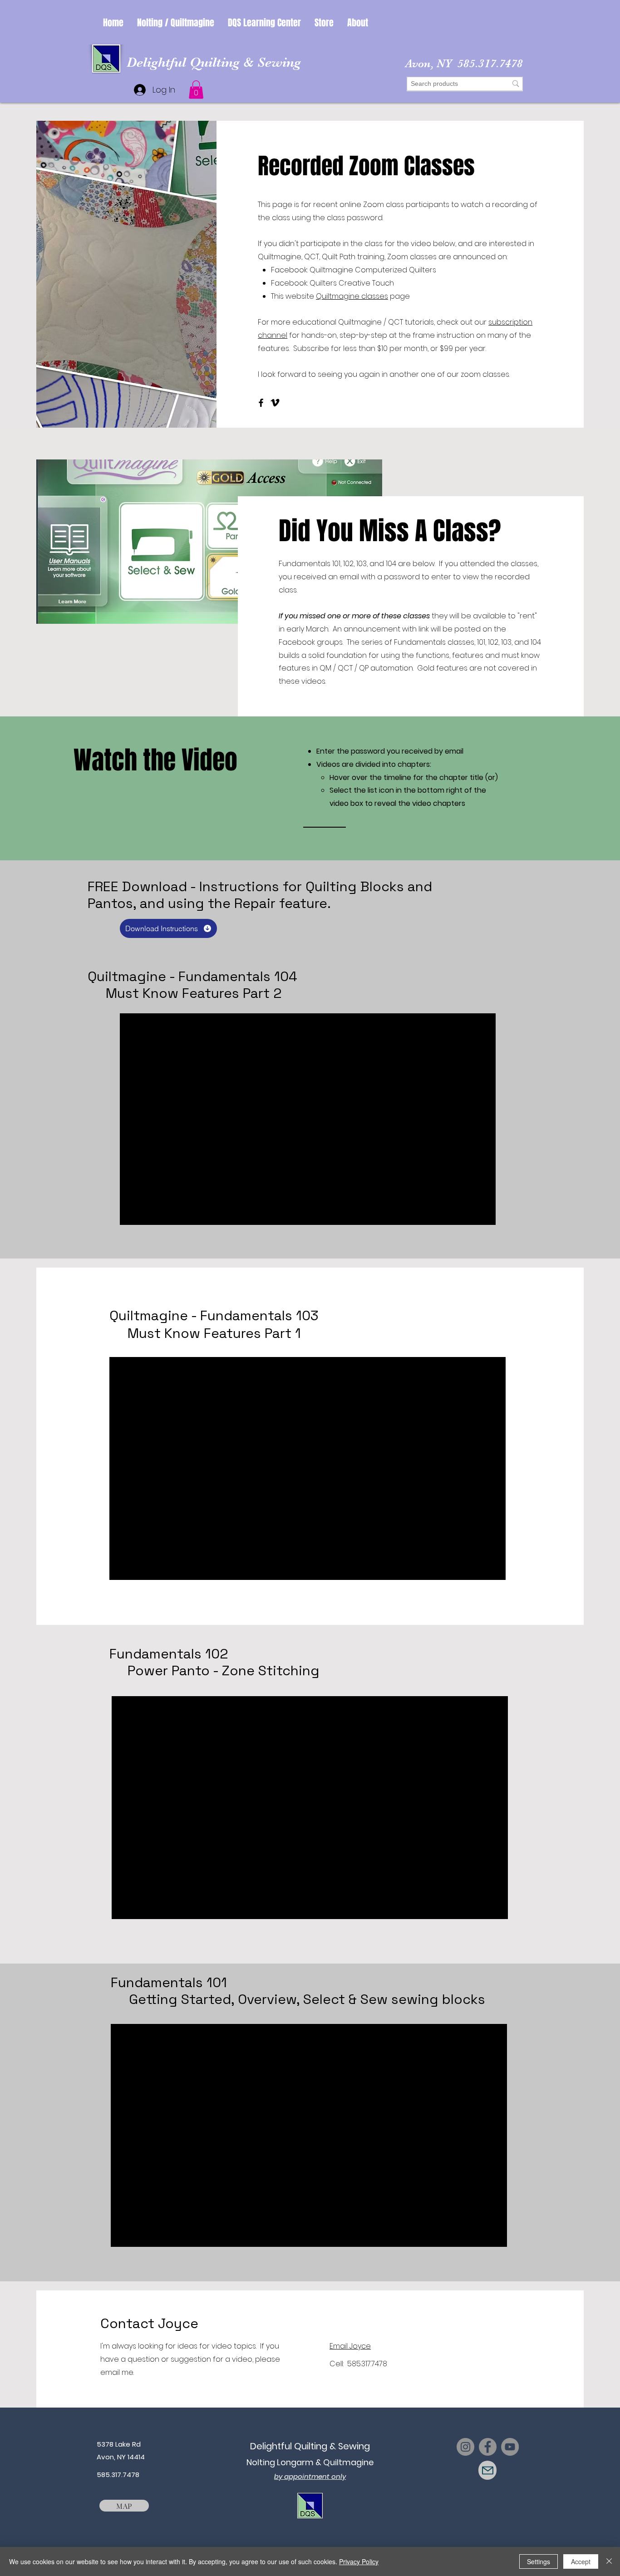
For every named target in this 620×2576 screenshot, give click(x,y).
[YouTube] (510, 2447)
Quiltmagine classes (352, 296)
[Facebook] (261, 403)
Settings (539, 2561)
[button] (176, 23)
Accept (581, 2561)
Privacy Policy (359, 2561)
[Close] (609, 2561)
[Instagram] (465, 2447)
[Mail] (487, 2470)
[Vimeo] (275, 403)
